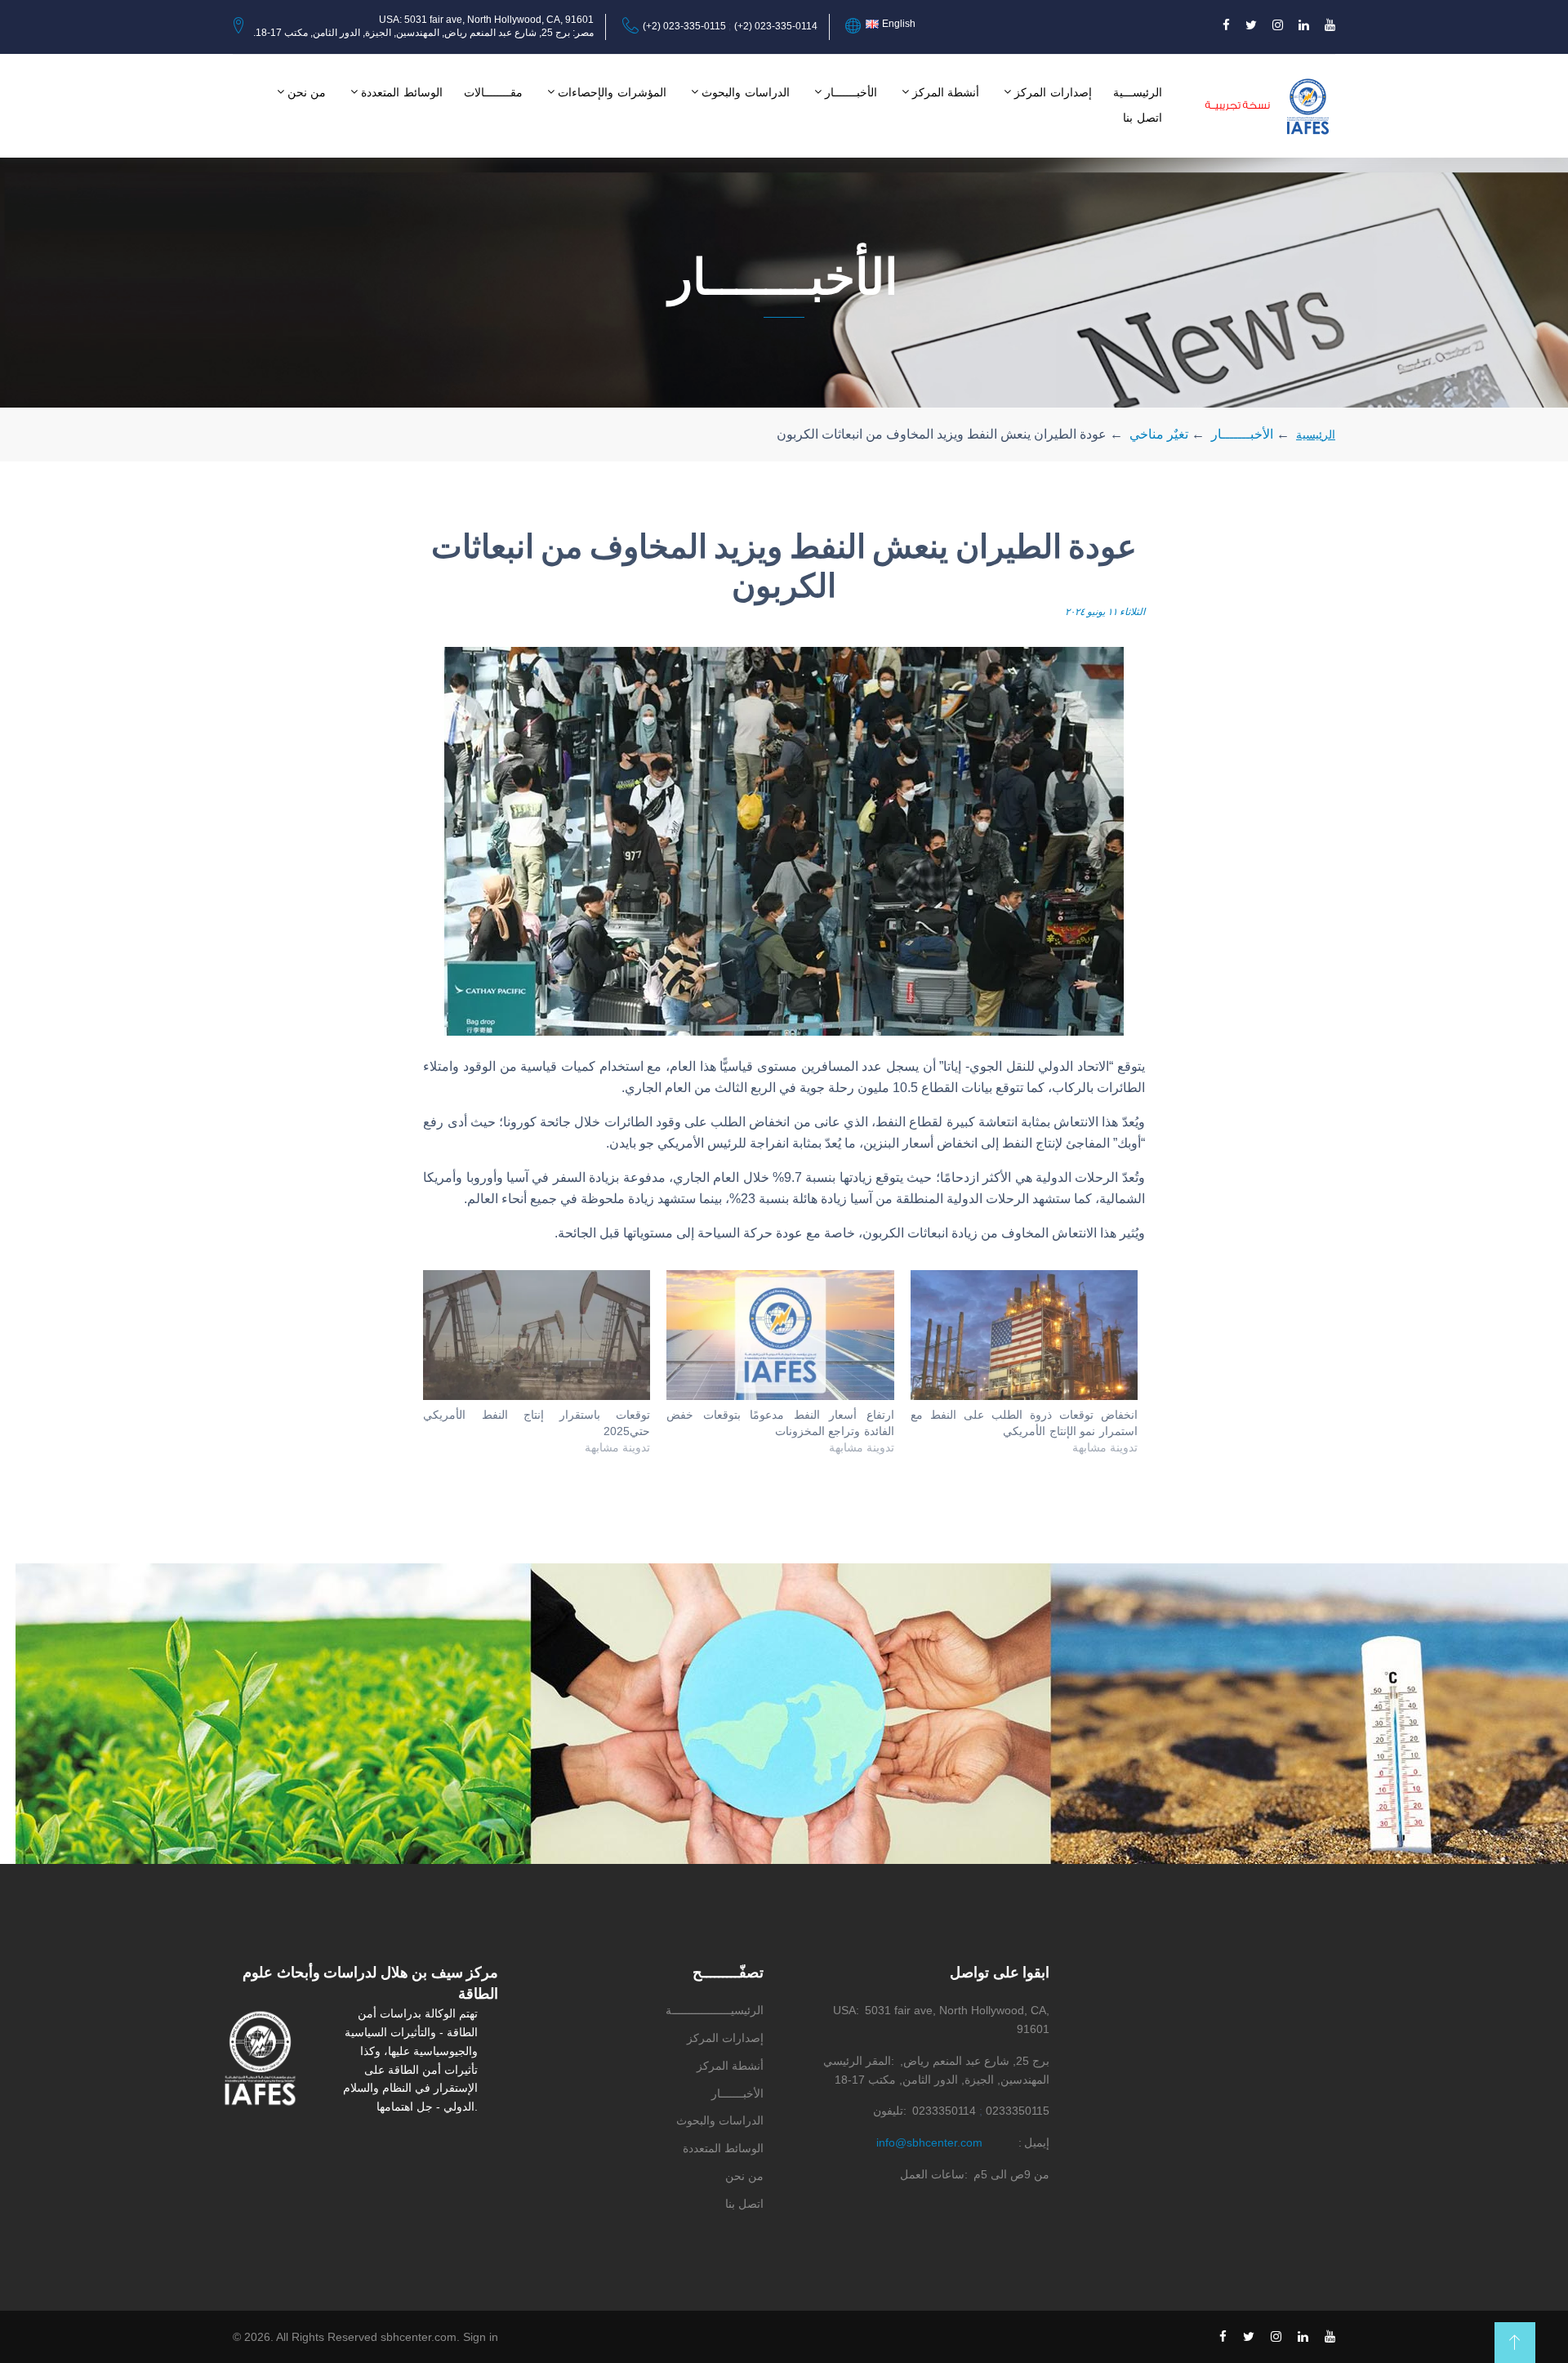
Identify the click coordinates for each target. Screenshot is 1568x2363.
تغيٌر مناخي (1159, 434)
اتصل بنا (1143, 118)
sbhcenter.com (419, 2337)
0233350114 (944, 2111)
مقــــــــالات (493, 92)
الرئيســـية (1138, 92)
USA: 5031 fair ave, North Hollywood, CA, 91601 (486, 20)
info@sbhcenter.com (929, 2142)
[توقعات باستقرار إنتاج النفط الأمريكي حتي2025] (537, 1335)
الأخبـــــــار (851, 92)
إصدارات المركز (1053, 92)
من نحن (307, 92)
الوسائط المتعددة (402, 92)
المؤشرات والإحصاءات (612, 92)
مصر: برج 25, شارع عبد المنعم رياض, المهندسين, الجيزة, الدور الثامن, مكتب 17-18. (423, 33)
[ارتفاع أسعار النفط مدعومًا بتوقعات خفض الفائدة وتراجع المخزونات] (780, 1335)
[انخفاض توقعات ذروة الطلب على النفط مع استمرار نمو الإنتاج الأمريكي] (1024, 1335)
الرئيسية (1316, 434)
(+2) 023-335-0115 (684, 26)
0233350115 (1018, 2111)
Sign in (481, 2337)
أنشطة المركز (946, 92)
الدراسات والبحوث (746, 92)
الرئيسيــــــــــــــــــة (715, 2010)
